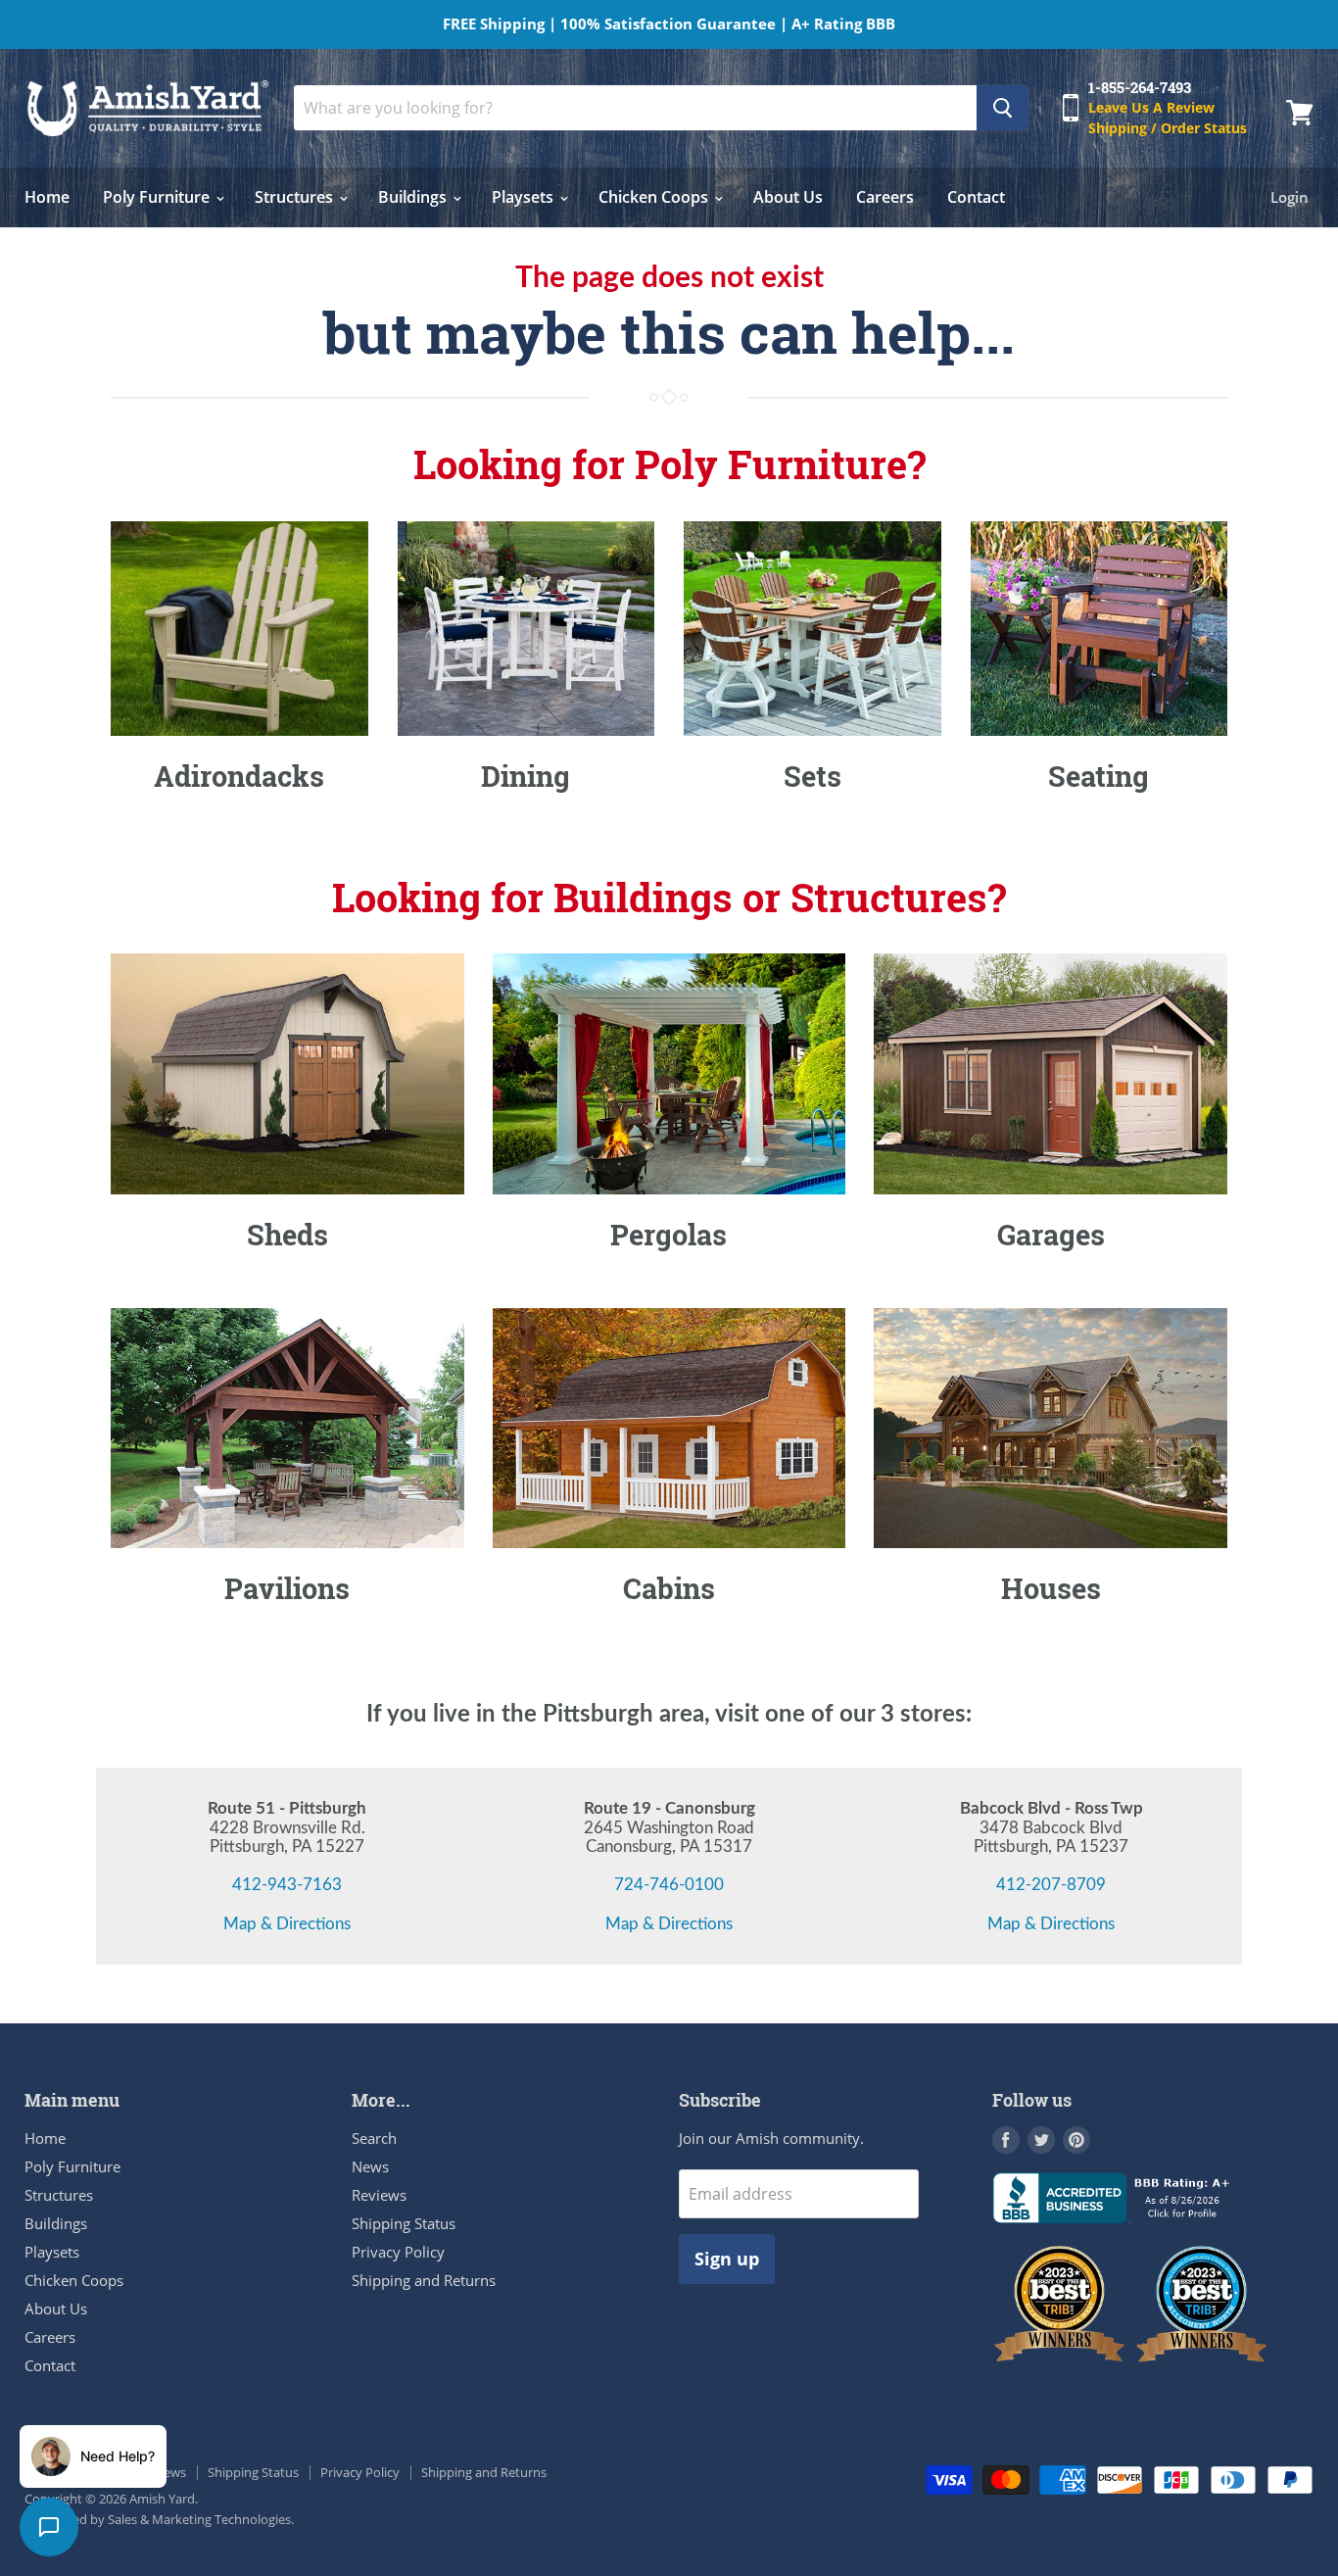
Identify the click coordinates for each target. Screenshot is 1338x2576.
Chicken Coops (655, 197)
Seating (1099, 776)
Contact (976, 197)
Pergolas (669, 1235)
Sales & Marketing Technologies (199, 2519)
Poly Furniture (158, 197)
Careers (885, 197)
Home (47, 197)
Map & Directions (287, 1924)
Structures (296, 197)
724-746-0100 (669, 1885)
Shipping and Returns (424, 2280)
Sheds (287, 1235)
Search (374, 2138)
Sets (812, 776)
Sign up (727, 2259)
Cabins (669, 1588)
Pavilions (287, 1588)
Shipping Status (404, 2223)
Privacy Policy (398, 2252)
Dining (526, 776)
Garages (1051, 1235)
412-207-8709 (1051, 1885)
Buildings (414, 197)
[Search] (1003, 108)
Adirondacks (239, 776)
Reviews (379, 2195)
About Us (788, 197)
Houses (1051, 1588)
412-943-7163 (287, 1885)
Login (1290, 197)
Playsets (525, 197)
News (370, 2166)
